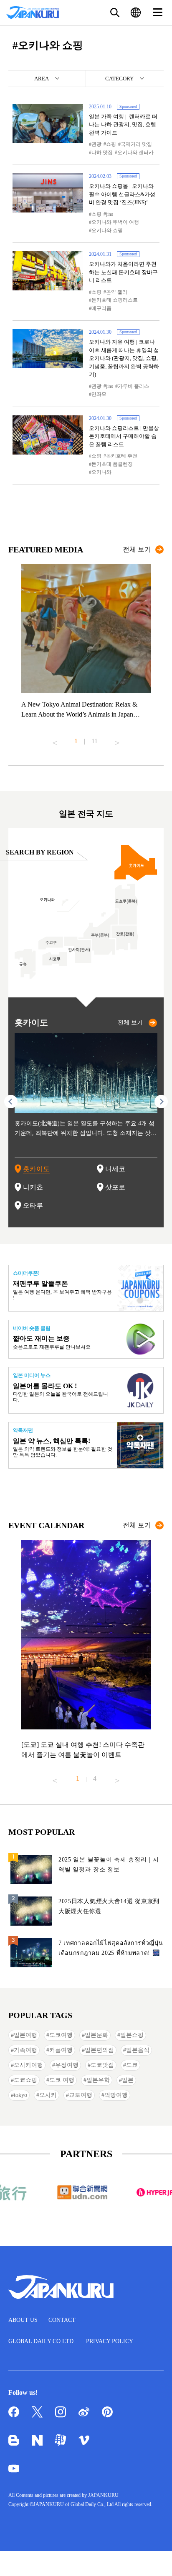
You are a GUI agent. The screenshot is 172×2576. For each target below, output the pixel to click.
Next (117, 740)
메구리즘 (101, 308)
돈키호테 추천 (122, 456)
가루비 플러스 (133, 386)
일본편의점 (99, 2050)
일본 (128, 2080)
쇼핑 (111, 144)
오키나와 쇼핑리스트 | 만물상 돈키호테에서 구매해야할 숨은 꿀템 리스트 (124, 436)
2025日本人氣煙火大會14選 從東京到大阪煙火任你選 (109, 1906)
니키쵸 (33, 1187)
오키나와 (101, 472)
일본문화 (96, 2035)
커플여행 (61, 2050)
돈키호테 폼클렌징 (112, 464)
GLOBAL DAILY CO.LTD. (42, 2341)
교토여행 (81, 2095)
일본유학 (98, 2080)
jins (110, 214)
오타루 (33, 1206)
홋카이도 (36, 1169)
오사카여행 (28, 2065)
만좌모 (99, 394)
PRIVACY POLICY (110, 2341)
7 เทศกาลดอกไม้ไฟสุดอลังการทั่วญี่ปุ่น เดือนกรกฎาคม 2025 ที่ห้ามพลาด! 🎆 (111, 1948)
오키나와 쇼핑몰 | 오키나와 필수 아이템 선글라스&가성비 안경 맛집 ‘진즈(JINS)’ (122, 194)
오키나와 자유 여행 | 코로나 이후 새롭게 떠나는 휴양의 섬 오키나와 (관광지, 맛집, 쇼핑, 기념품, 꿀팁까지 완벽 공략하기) (124, 358)
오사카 (48, 2095)
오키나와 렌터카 (135, 152)
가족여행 (25, 2050)
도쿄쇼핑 (25, 2080)
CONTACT (62, 2320)
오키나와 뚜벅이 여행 (115, 222)
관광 (96, 144)
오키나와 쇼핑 (107, 230)
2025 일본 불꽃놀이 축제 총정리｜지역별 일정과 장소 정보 (109, 1865)
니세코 (115, 1169)
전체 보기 (137, 549)
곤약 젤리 (117, 292)
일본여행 (25, 2035)
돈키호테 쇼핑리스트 (115, 300)
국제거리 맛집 (136, 144)
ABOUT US (23, 2320)
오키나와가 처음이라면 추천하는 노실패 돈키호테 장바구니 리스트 (123, 272)
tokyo (20, 2095)
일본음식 (138, 2050)
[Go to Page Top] (155, 2559)
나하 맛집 (102, 152)
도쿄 (132, 2065)
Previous (55, 740)
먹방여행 (116, 2095)
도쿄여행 (61, 2035)
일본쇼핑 (132, 2035)
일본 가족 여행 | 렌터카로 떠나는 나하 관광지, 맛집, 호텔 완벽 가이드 (123, 125)
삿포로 (115, 1187)
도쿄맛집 (102, 2065)
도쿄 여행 (62, 2080)
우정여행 (67, 2065)
